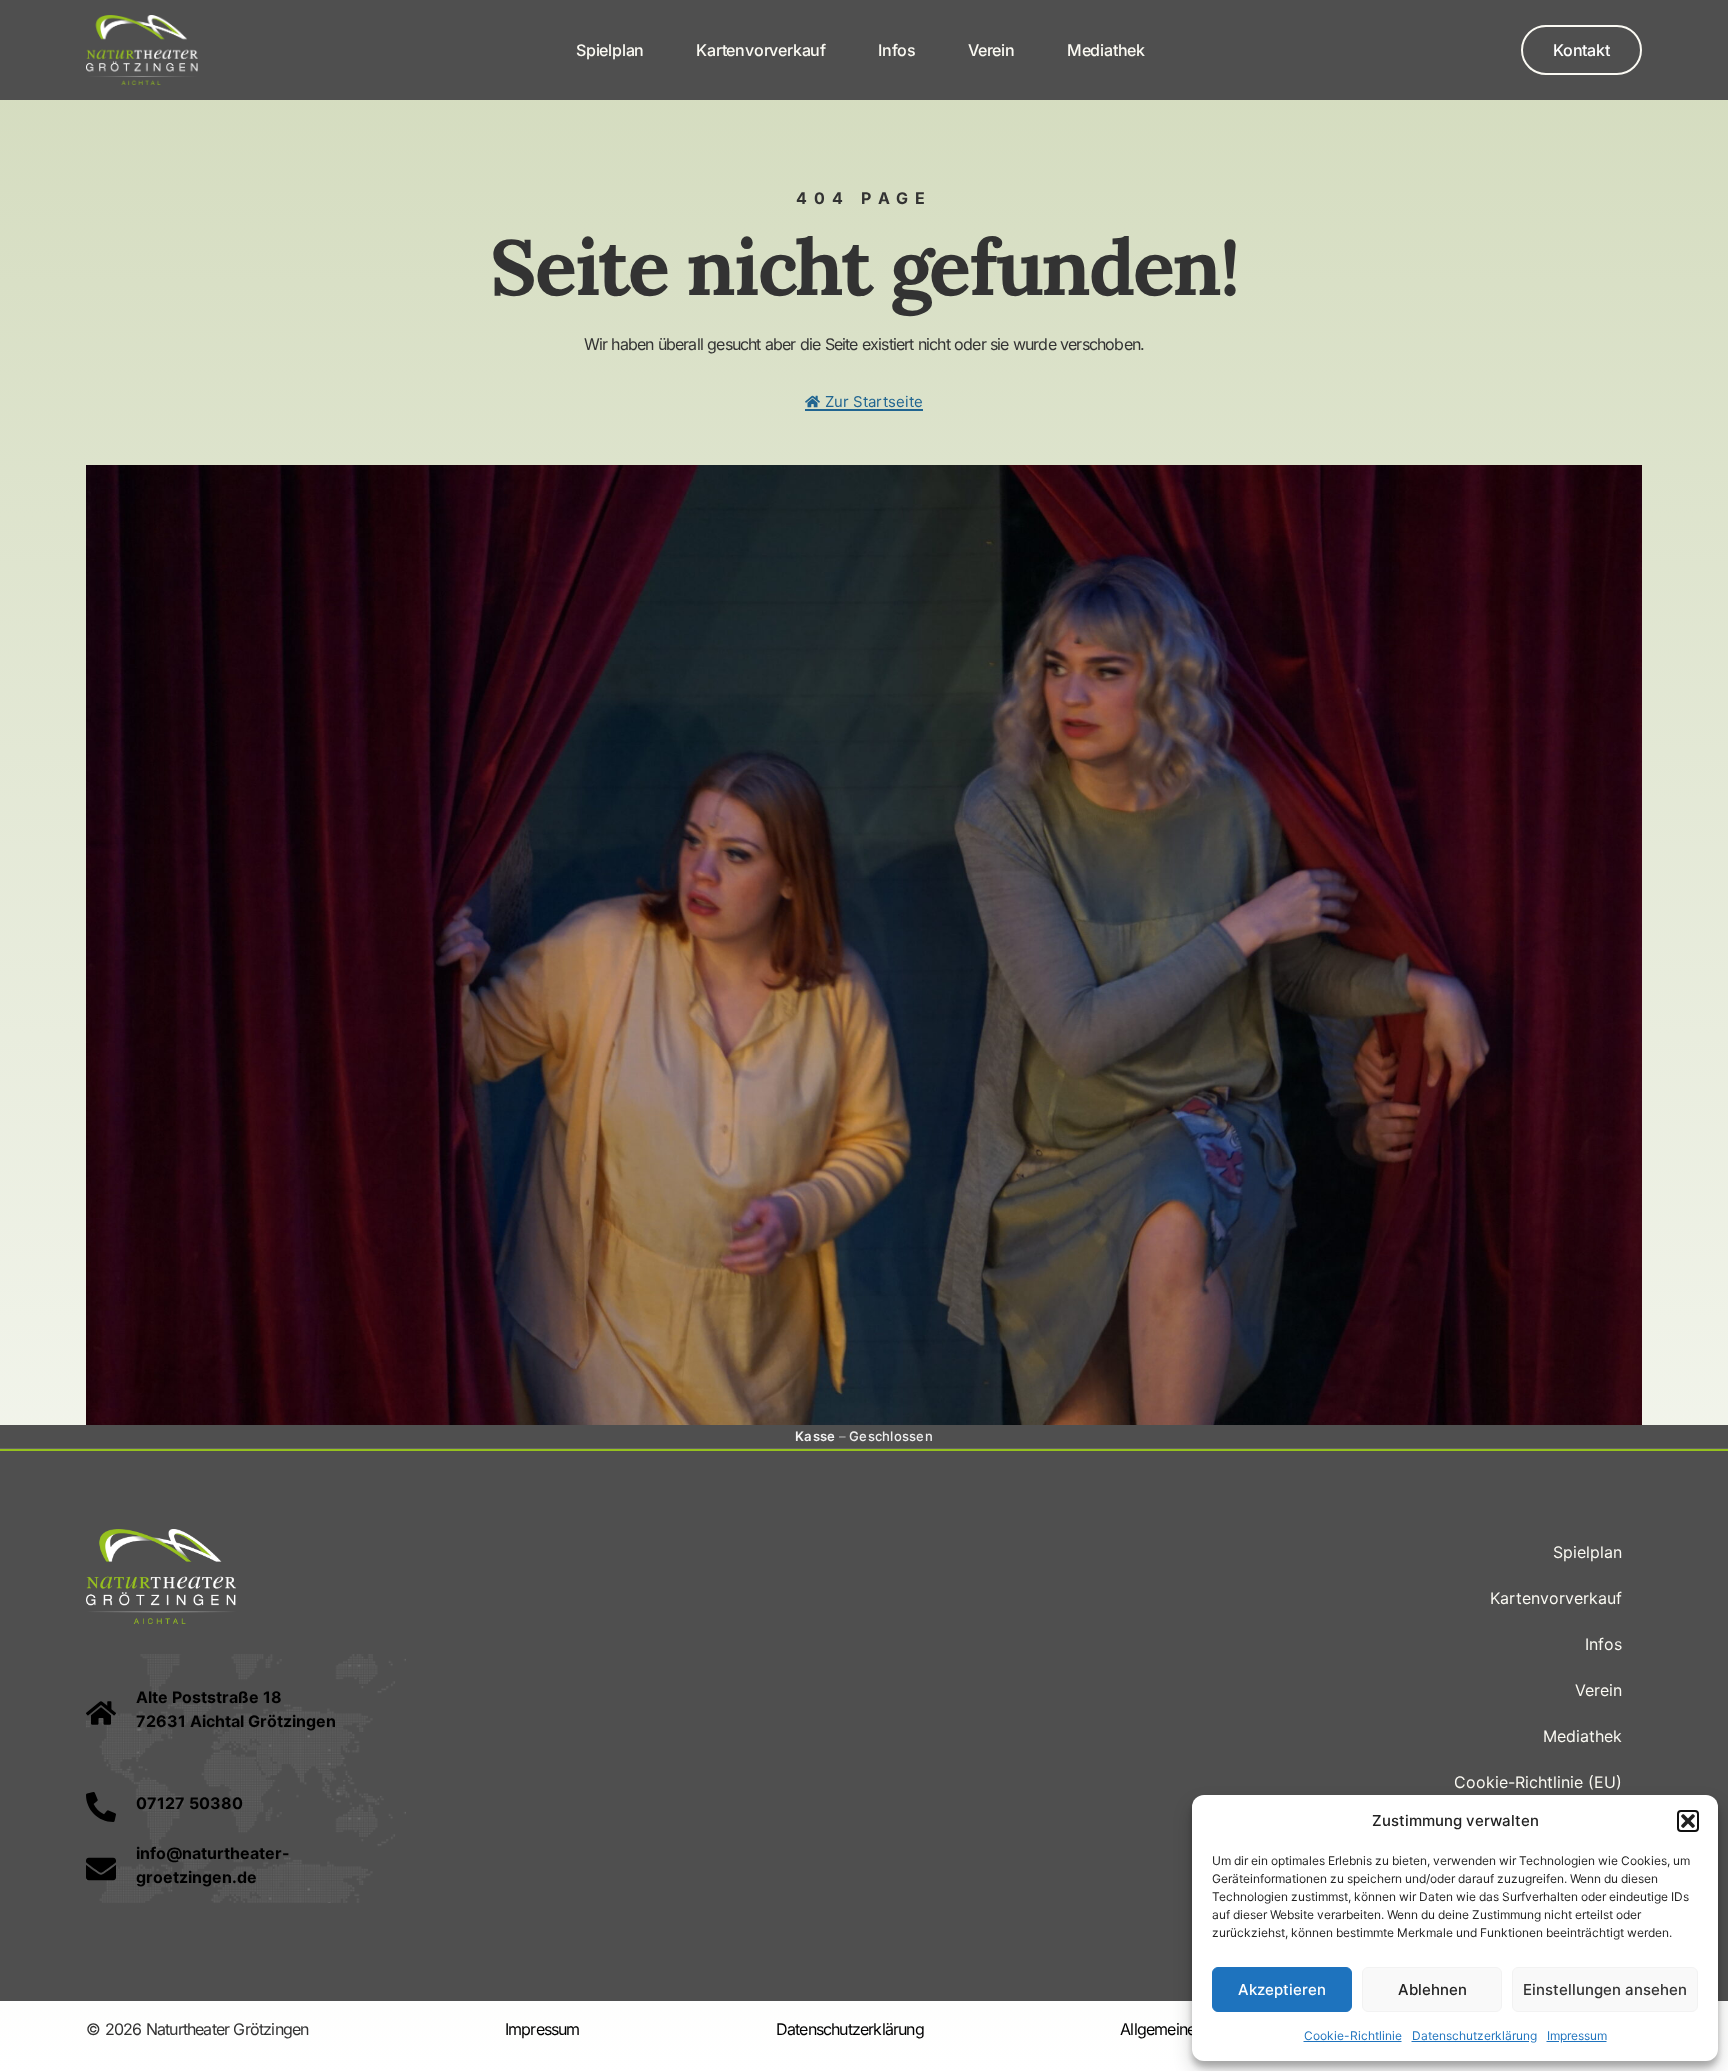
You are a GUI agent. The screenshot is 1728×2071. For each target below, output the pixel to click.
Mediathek (1106, 50)
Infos (897, 50)
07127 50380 (189, 1803)
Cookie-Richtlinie (1353, 2035)
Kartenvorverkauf (761, 50)
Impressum (1577, 2035)
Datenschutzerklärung (1474, 2035)
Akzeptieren (1282, 1989)
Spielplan (610, 50)
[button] (1688, 1821)
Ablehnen (1432, 1989)
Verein (991, 50)
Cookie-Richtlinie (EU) (1538, 1782)
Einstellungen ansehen (1605, 1989)
